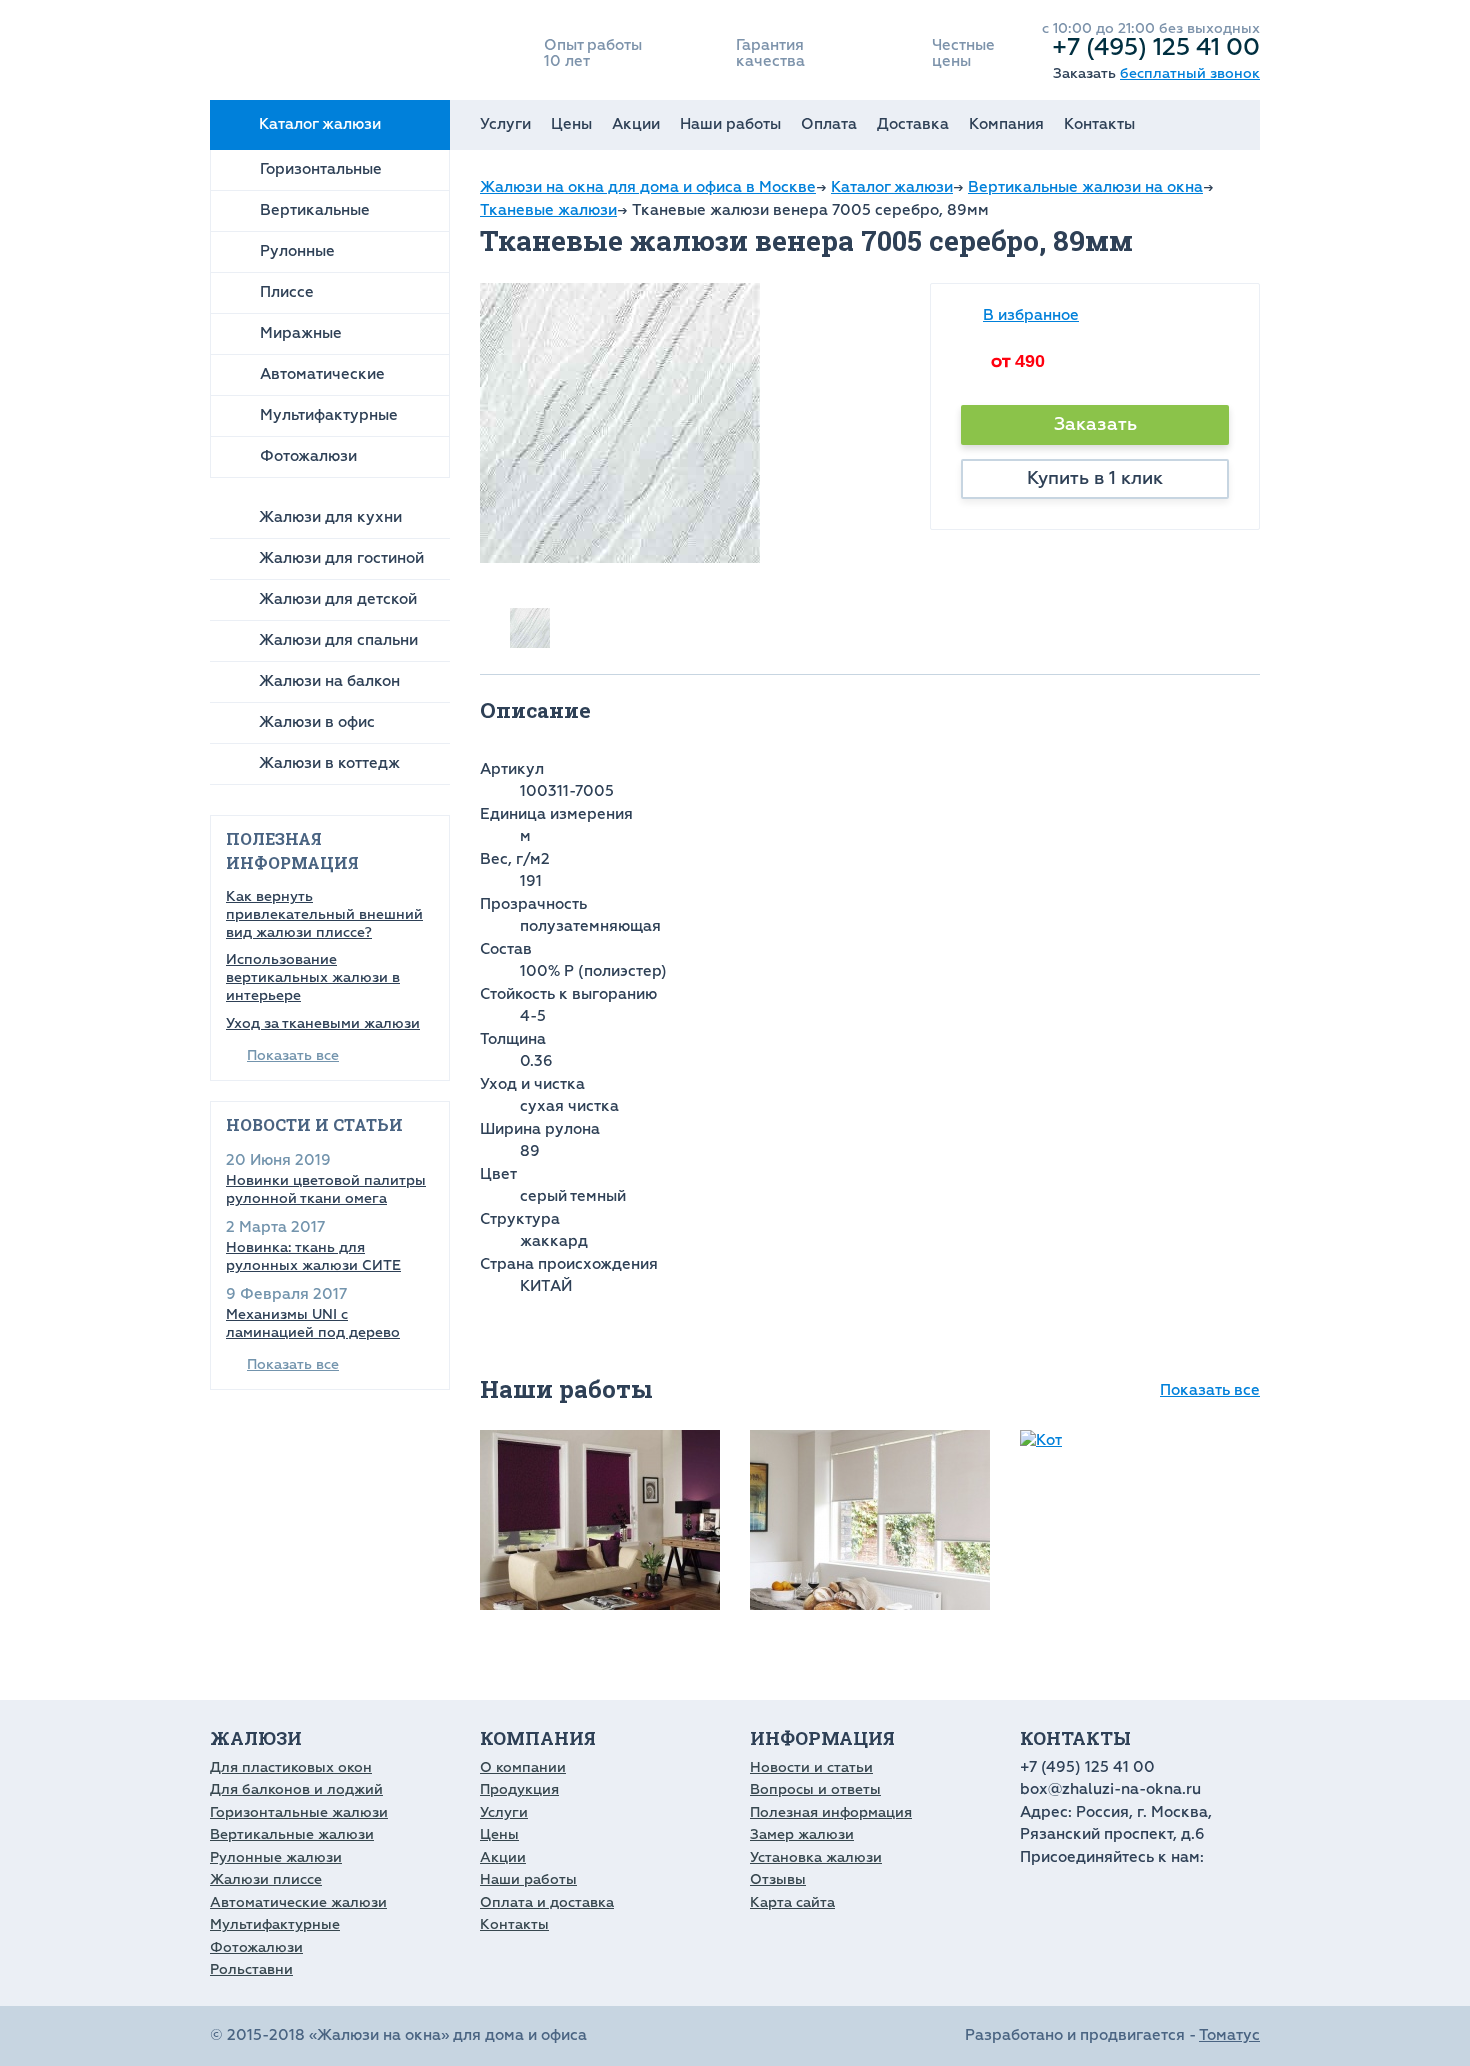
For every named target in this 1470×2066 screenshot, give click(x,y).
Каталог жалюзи (320, 124)
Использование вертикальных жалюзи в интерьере (313, 977)
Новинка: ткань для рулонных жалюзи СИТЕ (313, 1256)
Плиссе (287, 292)
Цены (571, 124)
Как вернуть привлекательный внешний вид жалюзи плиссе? (324, 914)
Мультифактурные (329, 415)
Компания (1006, 124)
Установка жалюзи (816, 1857)
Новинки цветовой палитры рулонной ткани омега (326, 1189)
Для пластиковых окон (291, 1767)
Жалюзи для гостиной (341, 558)
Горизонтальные (321, 169)
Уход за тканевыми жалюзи (323, 1023)
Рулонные (297, 251)
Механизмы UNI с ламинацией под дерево (313, 1323)
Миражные (301, 333)
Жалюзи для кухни (330, 517)
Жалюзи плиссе (266, 1879)
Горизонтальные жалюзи (299, 1812)
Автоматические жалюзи (298, 1902)
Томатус (1229, 2035)
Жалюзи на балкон (329, 681)
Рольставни (251, 1969)
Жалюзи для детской (338, 599)
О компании (523, 1767)
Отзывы (778, 1879)
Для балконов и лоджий (296, 1789)
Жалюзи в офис (317, 722)
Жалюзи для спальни (338, 640)
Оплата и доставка (547, 1902)
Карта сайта (792, 1902)
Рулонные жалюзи (276, 1857)
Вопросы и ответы (815, 1789)
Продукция (519, 1789)
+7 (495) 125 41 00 (1156, 47)
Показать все (293, 1055)
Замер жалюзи (802, 1834)
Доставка (913, 124)
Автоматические (322, 374)
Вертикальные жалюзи (292, 1834)
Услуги (505, 124)
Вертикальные (315, 210)
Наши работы (730, 124)
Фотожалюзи (308, 456)
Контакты (1099, 124)
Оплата (829, 124)
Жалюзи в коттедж (329, 763)
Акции (636, 124)
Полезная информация (831, 1812)
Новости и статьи (811, 1767)
